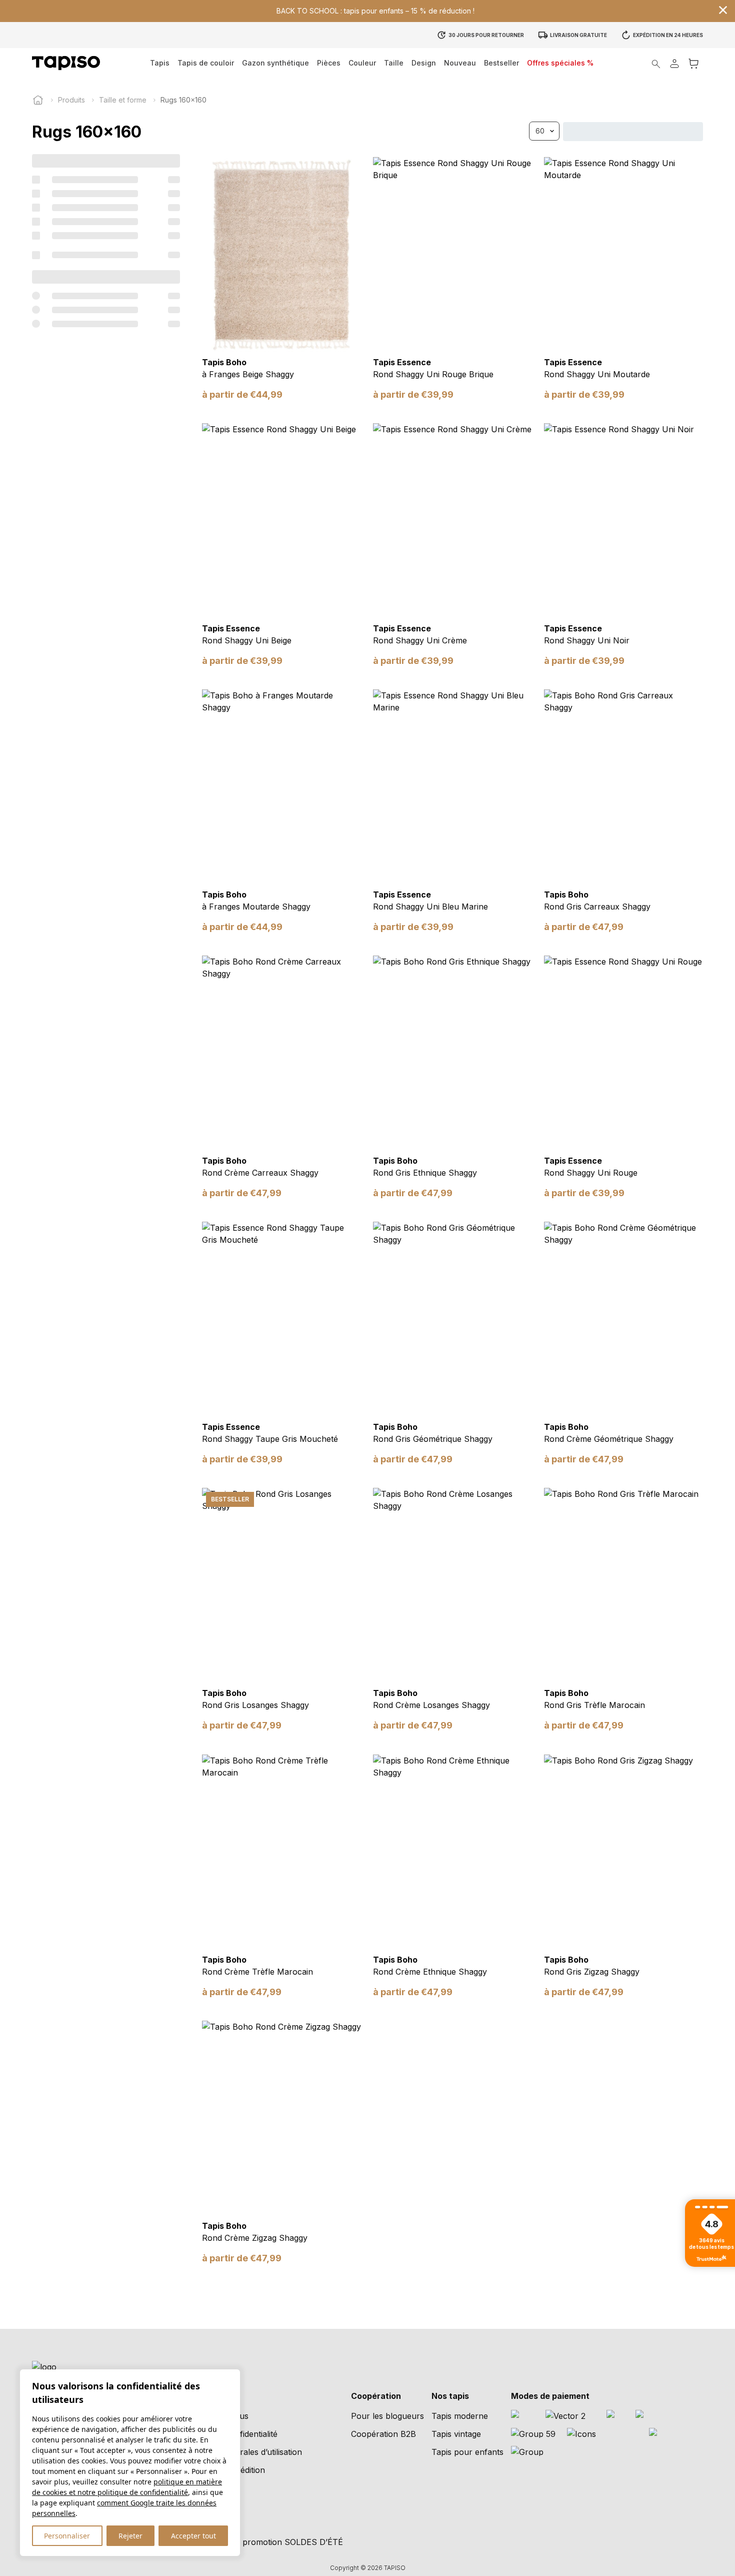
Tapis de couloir (206, 63)
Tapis (160, 63)
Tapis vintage (456, 2434)
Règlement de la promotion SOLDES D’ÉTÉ (261, 2542)
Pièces (329, 63)
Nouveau (460, 63)
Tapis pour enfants (467, 2452)
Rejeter (130, 2536)
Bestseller (501, 63)
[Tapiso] (66, 63)
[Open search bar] (656, 63)
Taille (394, 63)
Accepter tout (193, 2536)
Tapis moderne (460, 2416)
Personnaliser (67, 2536)
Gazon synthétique (275, 63)
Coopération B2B (383, 2434)
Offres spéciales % (560, 63)
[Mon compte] (674, 63)
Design (424, 63)
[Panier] (693, 63)
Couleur (362, 63)
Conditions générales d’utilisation (241, 2452)
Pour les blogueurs (387, 2416)
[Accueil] (38, 100)
